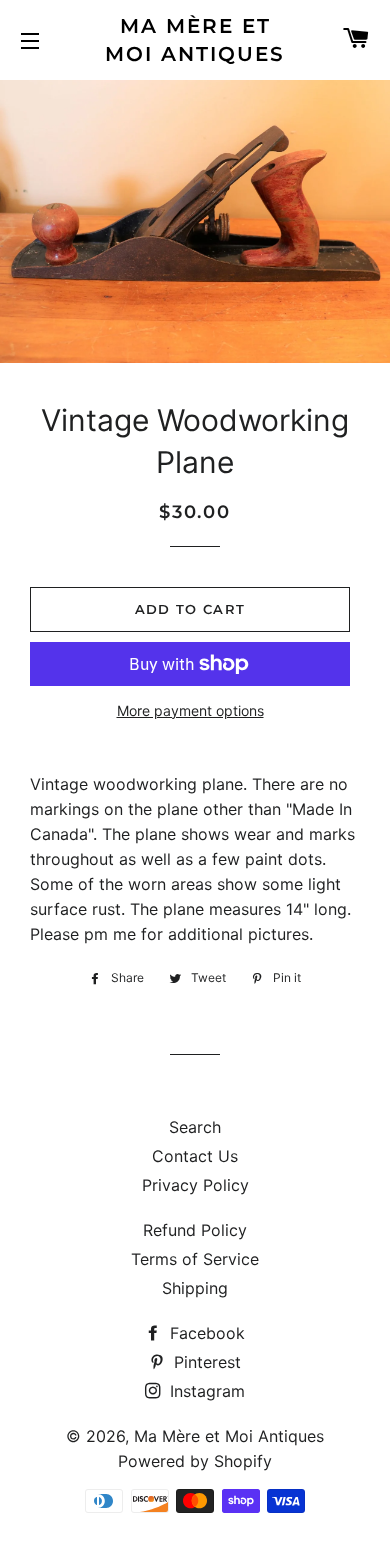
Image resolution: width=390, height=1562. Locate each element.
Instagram (205, 1391)
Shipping (195, 1288)
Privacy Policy (195, 1185)
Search (195, 1127)
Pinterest (205, 1362)
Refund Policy (195, 1230)
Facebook (205, 1333)
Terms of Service (195, 1259)
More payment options (190, 710)
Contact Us (195, 1156)
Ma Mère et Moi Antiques (195, 40)
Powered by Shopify (195, 1461)
